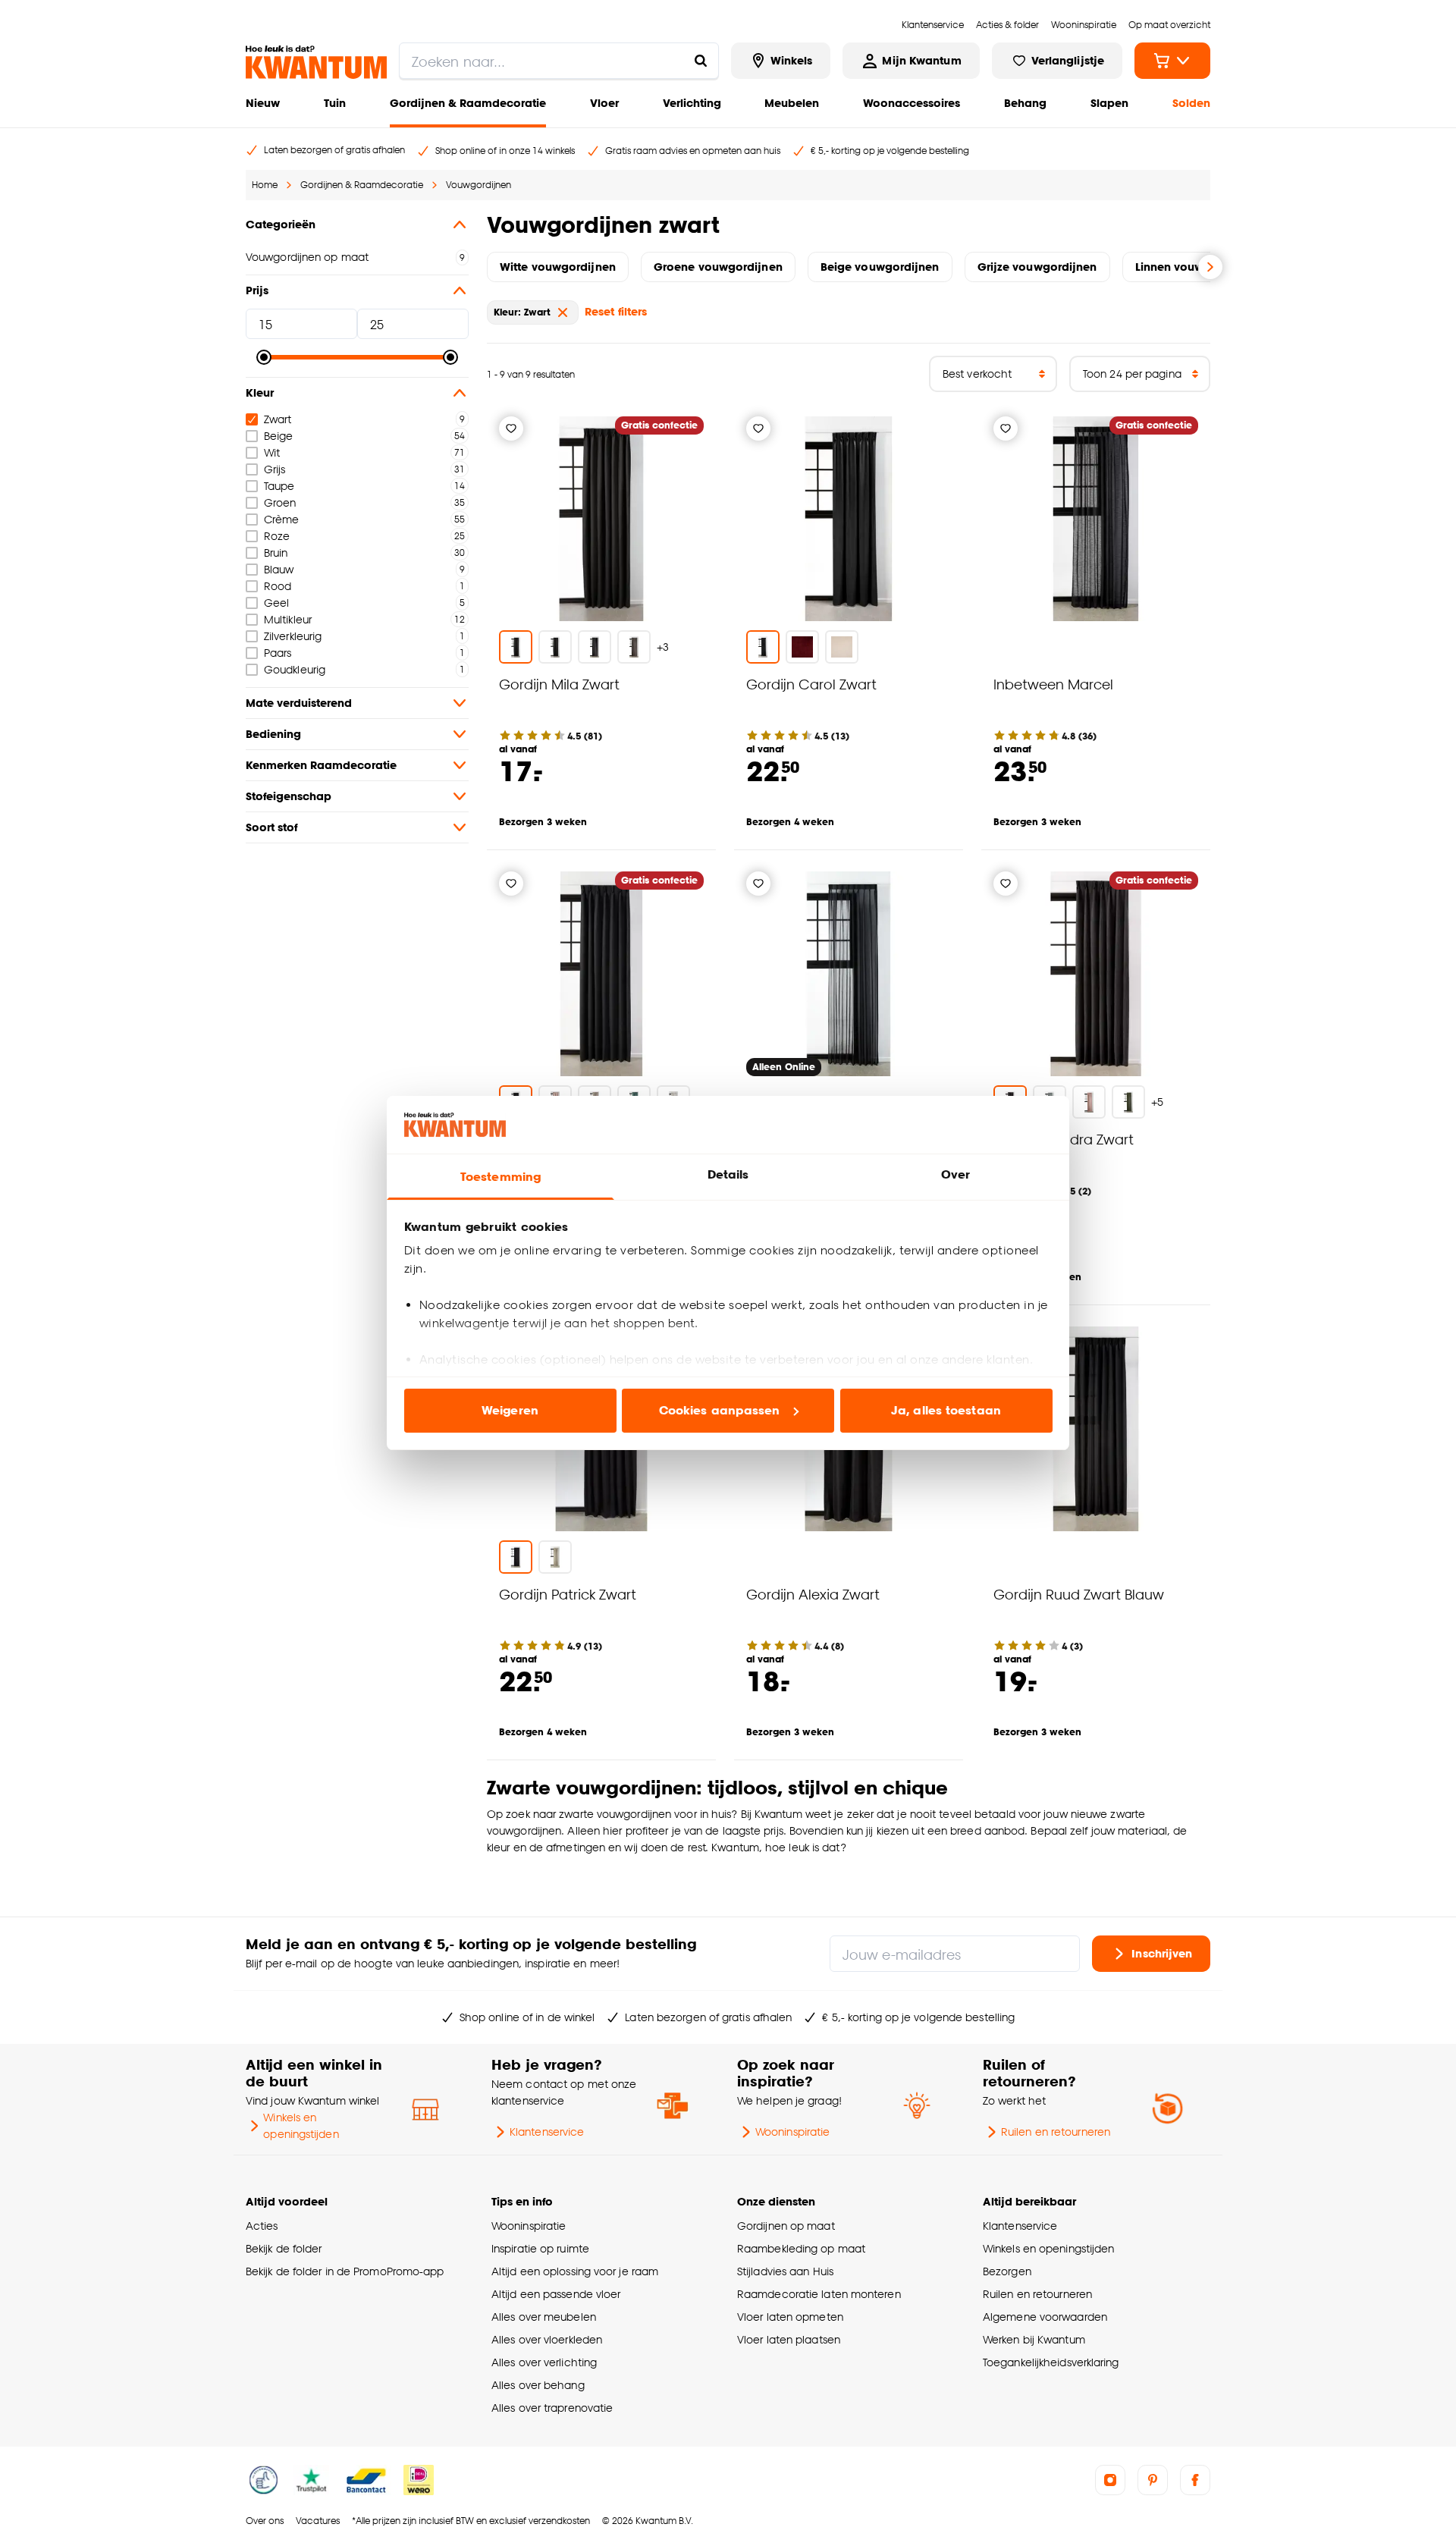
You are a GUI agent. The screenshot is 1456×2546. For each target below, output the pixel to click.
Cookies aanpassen (720, 1410)
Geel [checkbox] (276, 603)
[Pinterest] (1153, 2480)
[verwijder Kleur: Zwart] (563, 312)
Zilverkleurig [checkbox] (293, 636)
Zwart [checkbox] (278, 419)
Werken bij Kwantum (1034, 2339)
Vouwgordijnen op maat (307, 257)
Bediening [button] (273, 734)
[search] (559, 61)
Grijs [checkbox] (275, 469)
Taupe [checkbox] (279, 486)
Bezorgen (1007, 2271)
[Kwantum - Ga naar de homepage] (316, 62)
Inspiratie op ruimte (540, 2248)
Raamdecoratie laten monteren (819, 2294)
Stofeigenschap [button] (289, 796)
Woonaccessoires (912, 103)
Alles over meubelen (544, 2317)
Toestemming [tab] (500, 1177)
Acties (262, 2226)
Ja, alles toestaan (946, 1410)
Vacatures (318, 2521)
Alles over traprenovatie (552, 2408)
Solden (1191, 103)
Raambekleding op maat (801, 2248)
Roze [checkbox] (277, 536)
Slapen (1109, 103)
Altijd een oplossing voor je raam (575, 2271)
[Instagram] (1110, 2480)
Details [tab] (728, 1174)
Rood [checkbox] (278, 586)
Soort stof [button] (271, 827)
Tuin (335, 103)
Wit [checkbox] (272, 452)
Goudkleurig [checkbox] (295, 669)
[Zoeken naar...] (701, 61)
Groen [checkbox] (280, 502)
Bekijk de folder (284, 2248)
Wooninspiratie (792, 2132)
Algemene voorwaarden (1045, 2317)
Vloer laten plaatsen (789, 2339)
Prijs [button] (257, 290)
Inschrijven (1162, 1953)
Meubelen (792, 103)
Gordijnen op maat (786, 2226)
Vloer (604, 103)
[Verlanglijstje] (511, 429)
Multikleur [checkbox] (288, 619)
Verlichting (692, 103)
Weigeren (510, 1410)
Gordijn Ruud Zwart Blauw (1079, 1594)
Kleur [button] (260, 392)
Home (265, 185)
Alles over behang (538, 2385)
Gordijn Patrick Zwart (568, 1594)
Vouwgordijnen (479, 185)
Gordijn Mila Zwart (559, 684)
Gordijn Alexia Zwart (813, 1594)
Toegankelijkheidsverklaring (1051, 2362)
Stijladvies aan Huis (785, 2271)
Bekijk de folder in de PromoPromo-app (345, 2271)
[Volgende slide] (1210, 267)
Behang (1025, 103)
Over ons (265, 2521)
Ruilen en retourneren (1056, 2132)
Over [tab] (955, 1174)
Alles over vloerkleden (547, 2339)
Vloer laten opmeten (790, 2317)
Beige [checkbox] (278, 436)
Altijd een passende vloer (556, 2294)
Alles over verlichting (544, 2362)
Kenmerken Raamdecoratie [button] (321, 765)
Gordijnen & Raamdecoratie (468, 103)
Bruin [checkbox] (276, 553)
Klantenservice (547, 2132)
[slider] (264, 357)
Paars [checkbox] (278, 653)
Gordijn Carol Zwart (811, 684)
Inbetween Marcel (1053, 684)
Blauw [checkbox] (279, 569)
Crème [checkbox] (281, 519)
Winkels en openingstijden (301, 2125)
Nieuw (263, 103)
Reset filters (616, 311)
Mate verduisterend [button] (299, 703)
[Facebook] (1195, 2480)
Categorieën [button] (281, 224)
